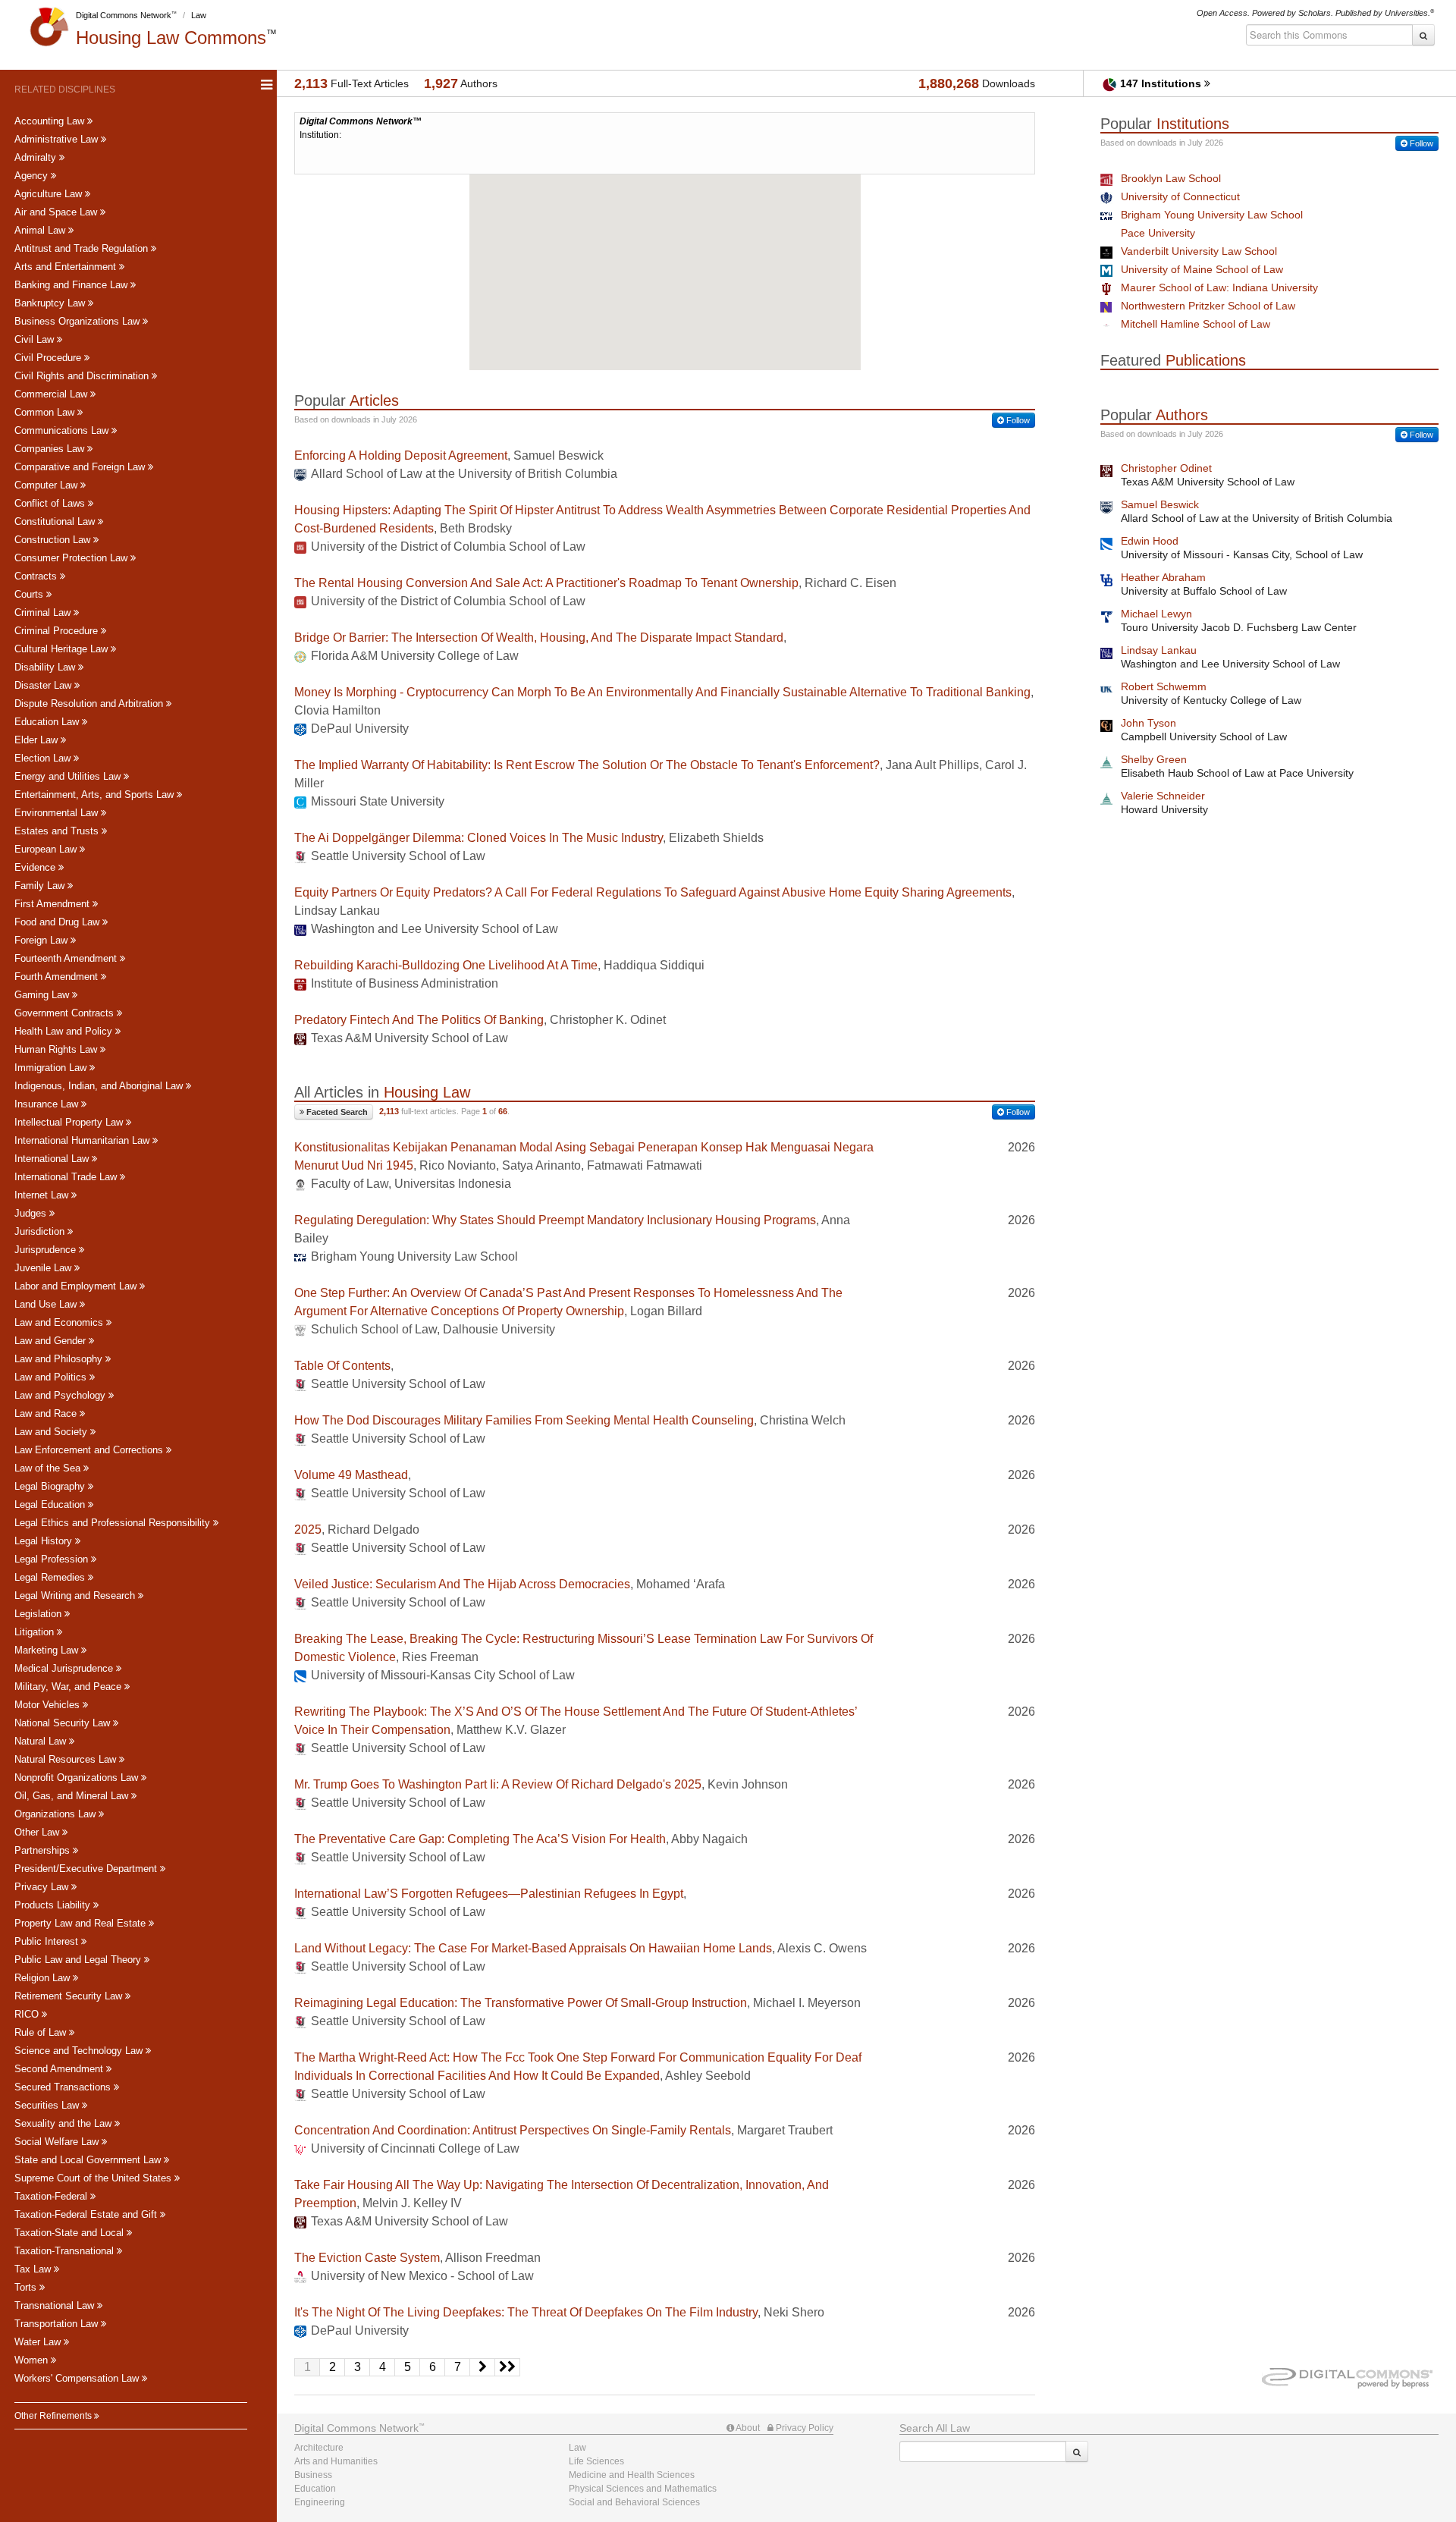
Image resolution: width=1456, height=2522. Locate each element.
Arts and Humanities (336, 2461)
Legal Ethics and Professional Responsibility (114, 1523)
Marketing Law (48, 1650)
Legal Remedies (51, 1577)
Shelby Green (1154, 759)
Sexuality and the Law (64, 2123)
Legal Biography (51, 1486)
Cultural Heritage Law (63, 649)
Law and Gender (52, 1341)
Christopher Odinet (1166, 468)
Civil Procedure (49, 358)
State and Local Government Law (89, 2160)
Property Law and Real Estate (82, 1923)
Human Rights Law (57, 1049)
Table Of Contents (342, 1366)
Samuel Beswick (1160, 504)
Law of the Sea (49, 1468)
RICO (28, 2014)
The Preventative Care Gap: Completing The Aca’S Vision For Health (480, 1839)
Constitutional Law (56, 521)
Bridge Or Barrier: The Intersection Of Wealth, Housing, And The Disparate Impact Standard (539, 638)
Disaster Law (44, 685)
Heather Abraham (1163, 577)
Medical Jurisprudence (65, 1668)
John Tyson (1148, 723)
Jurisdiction (41, 1231)
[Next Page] (483, 2367)
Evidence (36, 867)
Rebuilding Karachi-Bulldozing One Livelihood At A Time (446, 965)
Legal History (45, 1541)
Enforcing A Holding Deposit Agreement (401, 455)
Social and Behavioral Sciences (634, 2502)
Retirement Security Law (70, 1996)
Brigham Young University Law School (1212, 215)
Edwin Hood (1150, 541)
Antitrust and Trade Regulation (83, 248)
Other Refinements (54, 2416)
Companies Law (51, 449)
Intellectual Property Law (70, 1122)
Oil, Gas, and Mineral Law (73, 1796)
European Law (47, 849)
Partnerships (44, 1850)
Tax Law (34, 2269)
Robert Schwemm (1164, 686)
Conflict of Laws (51, 503)
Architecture (319, 2448)
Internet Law (43, 1195)
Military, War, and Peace (69, 1687)
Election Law (44, 758)
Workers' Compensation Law (78, 2378)
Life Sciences (596, 2461)
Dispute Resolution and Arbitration (90, 704)
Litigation (36, 1632)
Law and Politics (52, 1377)
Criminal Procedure (58, 631)
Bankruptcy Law (51, 303)
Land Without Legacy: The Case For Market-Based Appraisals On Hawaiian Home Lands (533, 1948)
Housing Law (171, 38)
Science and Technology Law (80, 2051)
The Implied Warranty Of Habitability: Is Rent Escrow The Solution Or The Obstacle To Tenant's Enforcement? (587, 765)
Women (33, 2360)
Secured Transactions (64, 2087)
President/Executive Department (87, 1869)
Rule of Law (42, 2032)
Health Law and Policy (65, 1031)
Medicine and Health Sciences (632, 2475)
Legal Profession (53, 1559)
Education (315, 2489)
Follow (1017, 420)
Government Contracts (66, 1013)
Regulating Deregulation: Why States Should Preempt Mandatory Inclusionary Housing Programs (555, 1220)
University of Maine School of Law (1202, 269)
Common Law (46, 412)
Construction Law (54, 540)
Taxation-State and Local (71, 2233)
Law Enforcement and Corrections (90, 1450)
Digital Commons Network (124, 15)
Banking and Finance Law (72, 285)
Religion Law (44, 1978)
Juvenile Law (44, 1268)
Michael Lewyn (1156, 614)
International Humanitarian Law (83, 1140)
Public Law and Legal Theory (79, 1960)
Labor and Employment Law (77, 1286)
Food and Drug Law (58, 922)
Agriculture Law (50, 194)
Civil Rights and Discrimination (83, 376)
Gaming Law (43, 995)
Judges (32, 1213)
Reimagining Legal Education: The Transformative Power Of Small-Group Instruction (521, 2003)
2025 (308, 1530)
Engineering (320, 2502)
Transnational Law (56, 2305)
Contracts (37, 576)
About (747, 2428)
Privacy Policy (803, 2428)
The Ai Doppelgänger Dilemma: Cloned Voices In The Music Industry (479, 838)
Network (356, 2428)
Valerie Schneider (1163, 796)
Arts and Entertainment (67, 267)
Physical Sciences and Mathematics (643, 2489)
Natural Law (42, 1741)
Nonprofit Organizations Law (78, 1778)
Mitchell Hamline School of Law (1196, 324)
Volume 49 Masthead (351, 1475)
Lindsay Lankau (1159, 650)
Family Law (41, 886)
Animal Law (41, 230)
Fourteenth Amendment (67, 958)
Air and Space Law (57, 212)
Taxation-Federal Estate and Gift (87, 2214)
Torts (27, 2287)
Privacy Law (43, 1887)
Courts (30, 594)
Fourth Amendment (58, 977)
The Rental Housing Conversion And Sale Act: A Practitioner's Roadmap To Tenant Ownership (546, 583)
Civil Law (36, 339)
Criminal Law (44, 612)
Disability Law (46, 667)
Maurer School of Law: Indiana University (1219, 287)
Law (199, 15)
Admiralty (37, 157)
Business (313, 2475)
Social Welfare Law (58, 2142)
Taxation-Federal (52, 2196)
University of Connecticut (1180, 196)
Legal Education (51, 1504)
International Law (53, 1159)
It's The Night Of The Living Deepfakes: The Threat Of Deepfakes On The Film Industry (526, 2312)
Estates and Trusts (58, 831)
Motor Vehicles (49, 1705)
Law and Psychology (61, 1395)
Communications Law (63, 430)
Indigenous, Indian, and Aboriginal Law (100, 1086)
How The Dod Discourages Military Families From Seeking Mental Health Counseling (524, 1420)
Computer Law (47, 485)
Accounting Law (51, 121)
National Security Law (64, 1723)
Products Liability (54, 1905)
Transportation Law (58, 2324)
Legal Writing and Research (76, 1595)
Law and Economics (60, 1322)
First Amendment (53, 904)
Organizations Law (56, 1814)
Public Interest (48, 1941)
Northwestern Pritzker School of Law (1208, 306)
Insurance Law (48, 1104)
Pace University (1158, 233)
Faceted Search (336, 1112)
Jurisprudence (47, 1250)
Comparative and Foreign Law (81, 467)
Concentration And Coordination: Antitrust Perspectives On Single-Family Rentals (513, 2130)
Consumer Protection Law (72, 558)
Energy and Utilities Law (69, 776)
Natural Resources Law (67, 1759)
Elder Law (38, 740)
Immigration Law (52, 1068)
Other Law (38, 1832)
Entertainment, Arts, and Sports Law (96, 795)
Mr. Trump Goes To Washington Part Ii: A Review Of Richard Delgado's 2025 (498, 1784)
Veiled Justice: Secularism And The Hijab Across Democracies (462, 1584)
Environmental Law (58, 813)
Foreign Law (42, 940)
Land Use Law (47, 1304)
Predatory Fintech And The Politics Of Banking (419, 1020)
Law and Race (47, 1413)
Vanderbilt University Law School (1199, 251)
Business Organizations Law (78, 321)
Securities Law (48, 2105)
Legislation (39, 1614)
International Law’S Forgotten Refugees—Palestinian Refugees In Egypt (489, 1894)
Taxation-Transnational (66, 2251)
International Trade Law (67, 1177)
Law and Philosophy (60, 1359)
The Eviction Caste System (367, 2258)
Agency (33, 176)
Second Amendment (60, 2069)
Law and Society (52, 1432)
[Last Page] (508, 2367)
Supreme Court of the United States (94, 2178)
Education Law (48, 722)
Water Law (39, 2342)
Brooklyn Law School (1171, 178)
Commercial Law (52, 394)
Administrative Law (58, 139)
